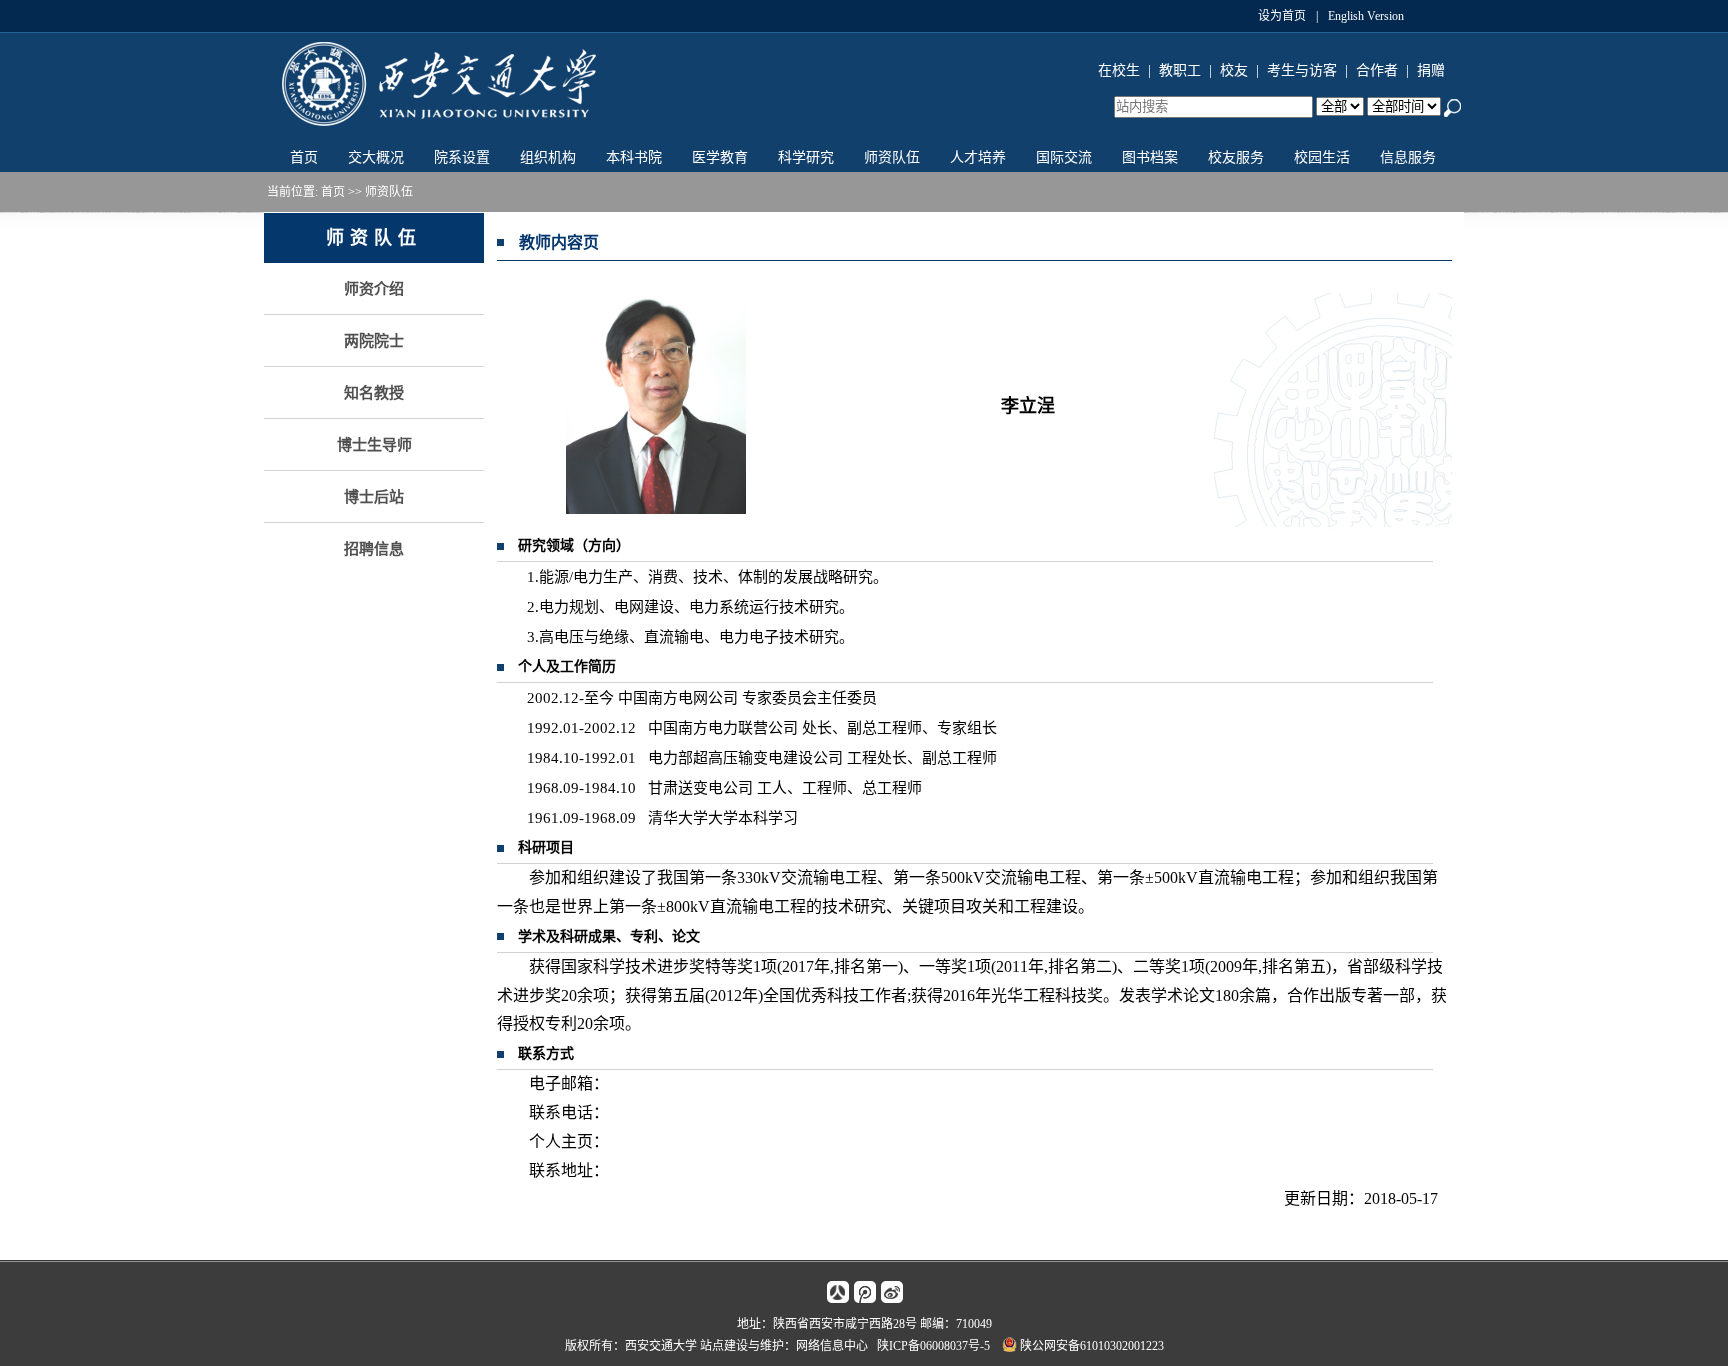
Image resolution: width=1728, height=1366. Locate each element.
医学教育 (720, 157)
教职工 (1180, 70)
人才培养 (978, 157)
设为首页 (1282, 16)
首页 (304, 157)
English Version (1366, 16)
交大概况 (376, 157)
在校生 (1119, 70)
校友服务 (1236, 157)
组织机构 (548, 157)
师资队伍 (892, 157)
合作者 (1377, 70)
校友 (1234, 70)
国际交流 (1064, 157)
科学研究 (806, 157)
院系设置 (462, 157)
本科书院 (634, 157)
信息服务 (1408, 157)
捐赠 (1431, 70)
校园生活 (1322, 157)
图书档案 (1150, 157)
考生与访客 (1302, 70)
